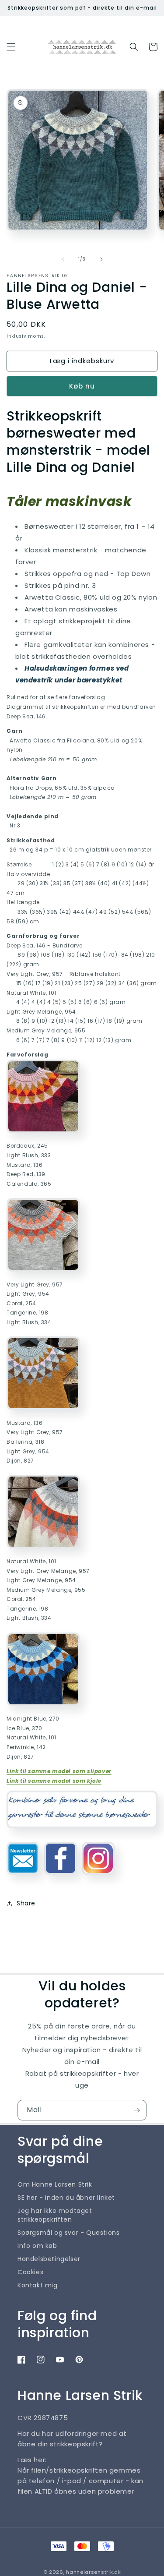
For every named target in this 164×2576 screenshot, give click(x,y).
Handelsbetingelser (49, 2259)
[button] (11, 47)
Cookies (30, 2272)
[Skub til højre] (101, 259)
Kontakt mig (38, 2285)
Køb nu (82, 386)
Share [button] (26, 1903)
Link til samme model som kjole (54, 1781)
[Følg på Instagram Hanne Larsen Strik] (98, 1878)
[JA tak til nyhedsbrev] (136, 2110)
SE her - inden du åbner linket (66, 2198)
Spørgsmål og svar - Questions (68, 2233)
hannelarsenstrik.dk (93, 2572)
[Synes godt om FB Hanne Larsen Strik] (61, 1878)
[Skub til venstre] (63, 259)
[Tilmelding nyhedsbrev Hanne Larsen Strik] (23, 1878)
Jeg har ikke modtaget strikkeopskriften (55, 2215)
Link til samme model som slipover (59, 1771)
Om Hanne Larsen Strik (55, 2184)
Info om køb (37, 2246)
